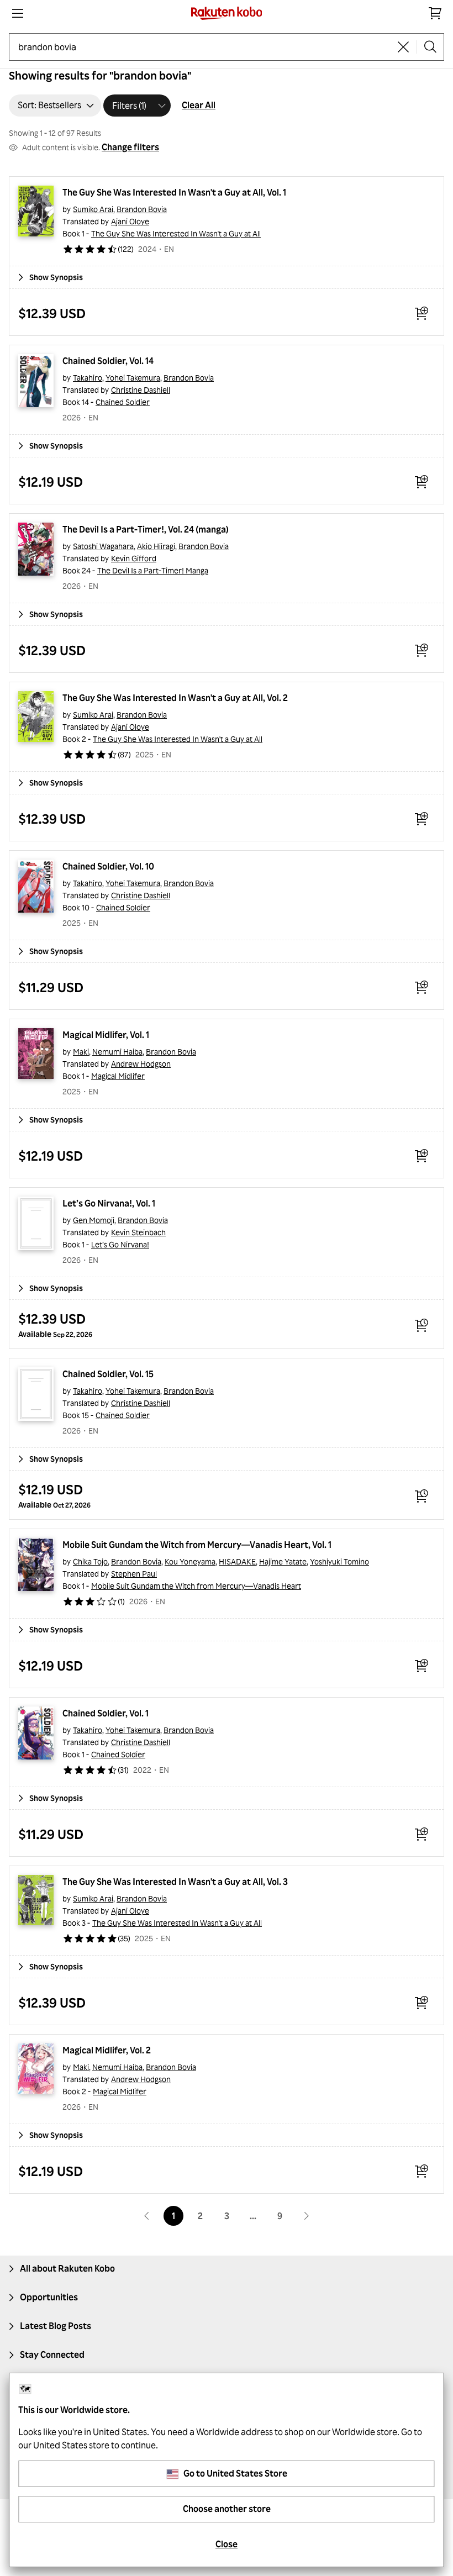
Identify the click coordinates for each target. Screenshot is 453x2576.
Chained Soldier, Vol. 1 (106, 1713)
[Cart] (435, 13)
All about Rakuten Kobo (67, 2268)
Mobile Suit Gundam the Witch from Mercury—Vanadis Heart (196, 1586)
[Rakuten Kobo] (227, 13)
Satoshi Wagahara (103, 546)
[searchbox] (204, 47)
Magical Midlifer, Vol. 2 (107, 2050)
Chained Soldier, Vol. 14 (108, 361)
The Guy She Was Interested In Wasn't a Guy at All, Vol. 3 (175, 1882)
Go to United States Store (235, 2473)
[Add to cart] (422, 313)
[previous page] (147, 2216)
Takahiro (88, 378)
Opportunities (49, 2297)
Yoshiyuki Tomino (339, 1561)
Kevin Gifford (134, 558)
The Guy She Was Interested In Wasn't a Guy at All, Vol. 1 (174, 192)
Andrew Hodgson (141, 1064)
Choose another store (227, 2509)
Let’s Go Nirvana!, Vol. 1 (109, 1203)
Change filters (130, 147)
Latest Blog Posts (56, 2326)
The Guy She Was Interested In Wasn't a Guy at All (176, 233)
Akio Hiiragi (156, 546)
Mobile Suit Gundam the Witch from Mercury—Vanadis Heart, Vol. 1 (197, 1545)
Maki (81, 1052)
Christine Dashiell (141, 390)
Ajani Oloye (130, 221)
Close (227, 2544)
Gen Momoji (94, 1220)
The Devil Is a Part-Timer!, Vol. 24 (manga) (146, 529)
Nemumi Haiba (117, 1052)
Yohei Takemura (133, 378)
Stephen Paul (134, 1574)
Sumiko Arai (93, 209)
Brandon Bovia (142, 209)
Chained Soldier (123, 402)
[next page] (306, 2216)
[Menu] (18, 13)
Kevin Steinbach (138, 1232)
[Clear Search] (403, 47)
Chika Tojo (90, 1561)
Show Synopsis (56, 277)
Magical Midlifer (118, 1076)
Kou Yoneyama (190, 1561)
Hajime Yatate (283, 1561)
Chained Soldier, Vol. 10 (108, 866)
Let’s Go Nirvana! (120, 1244)
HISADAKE (237, 1561)
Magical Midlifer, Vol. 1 (106, 1035)
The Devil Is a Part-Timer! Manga (153, 570)
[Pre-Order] (422, 1325)
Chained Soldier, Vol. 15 (108, 1374)
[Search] (430, 47)
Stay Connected (52, 2354)
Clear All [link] (199, 105)
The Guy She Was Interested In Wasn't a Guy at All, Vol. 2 (175, 698)
